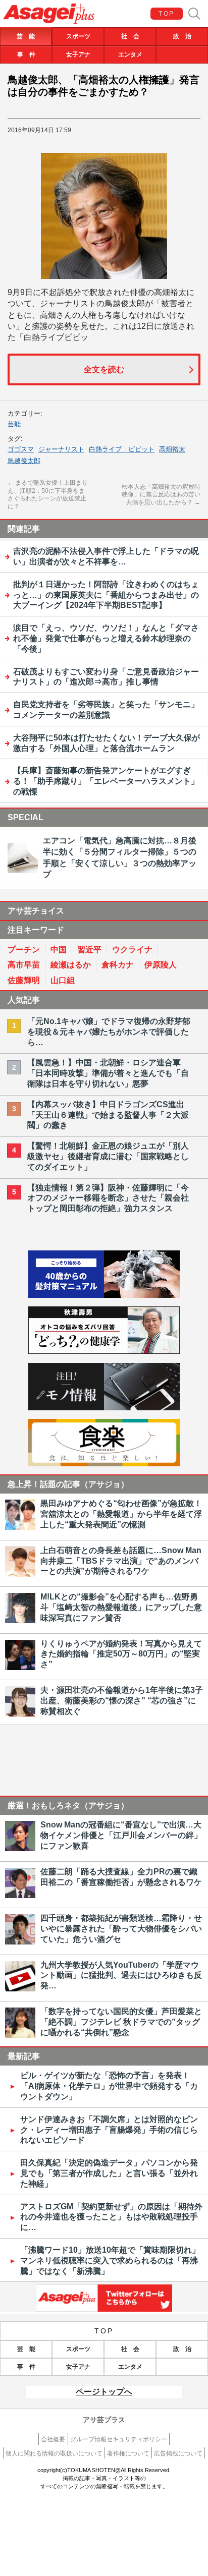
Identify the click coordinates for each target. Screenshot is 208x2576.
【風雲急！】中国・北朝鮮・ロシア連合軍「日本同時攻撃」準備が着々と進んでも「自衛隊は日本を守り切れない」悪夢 (108, 1073)
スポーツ (78, 36)
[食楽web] (104, 1464)
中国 (59, 950)
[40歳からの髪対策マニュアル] (104, 1295)
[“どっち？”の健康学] (104, 1351)
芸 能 (26, 36)
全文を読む (104, 369)
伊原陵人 (161, 965)
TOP (166, 14)
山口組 (63, 980)
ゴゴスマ (21, 449)
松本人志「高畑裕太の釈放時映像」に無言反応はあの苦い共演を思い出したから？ (161, 495)
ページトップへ (104, 2392)
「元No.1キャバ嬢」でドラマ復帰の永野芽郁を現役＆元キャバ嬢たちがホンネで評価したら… (109, 1032)
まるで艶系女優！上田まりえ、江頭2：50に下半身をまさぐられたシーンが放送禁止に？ (48, 495)
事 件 (26, 54)
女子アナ (78, 54)
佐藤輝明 (24, 980)
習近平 (89, 950)
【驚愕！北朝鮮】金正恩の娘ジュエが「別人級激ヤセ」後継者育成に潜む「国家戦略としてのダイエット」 (108, 1156)
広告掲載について (178, 2453)
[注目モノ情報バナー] (104, 1408)
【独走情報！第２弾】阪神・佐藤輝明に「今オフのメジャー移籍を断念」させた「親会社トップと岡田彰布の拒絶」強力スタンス (108, 1198)
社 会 (130, 36)
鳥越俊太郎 (24, 461)
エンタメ (130, 54)
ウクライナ (132, 950)
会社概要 (53, 2439)
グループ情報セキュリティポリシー (119, 2439)
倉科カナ (118, 965)
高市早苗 (24, 965)
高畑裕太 (172, 449)
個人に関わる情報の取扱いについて (54, 2453)
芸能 (14, 424)
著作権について (128, 2453)
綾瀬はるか (71, 965)
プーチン (24, 950)
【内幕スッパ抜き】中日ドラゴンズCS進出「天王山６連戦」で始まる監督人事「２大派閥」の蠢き (108, 1115)
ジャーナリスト (61, 449)
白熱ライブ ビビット (122, 449)
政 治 (182, 36)
